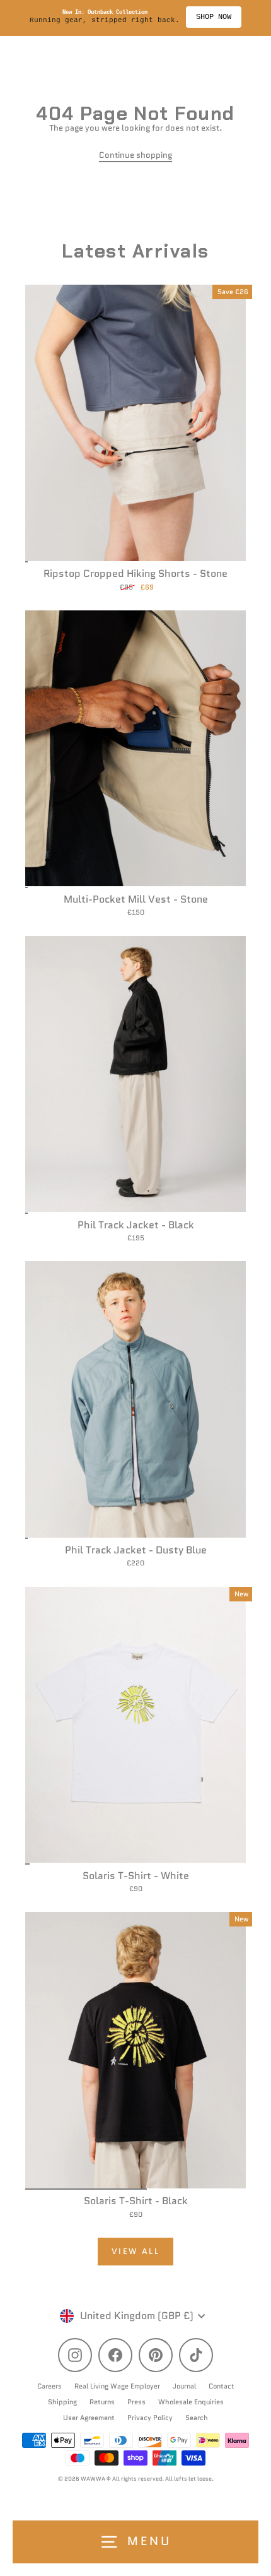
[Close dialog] (265, 1256)
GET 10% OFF (203, 1328)
